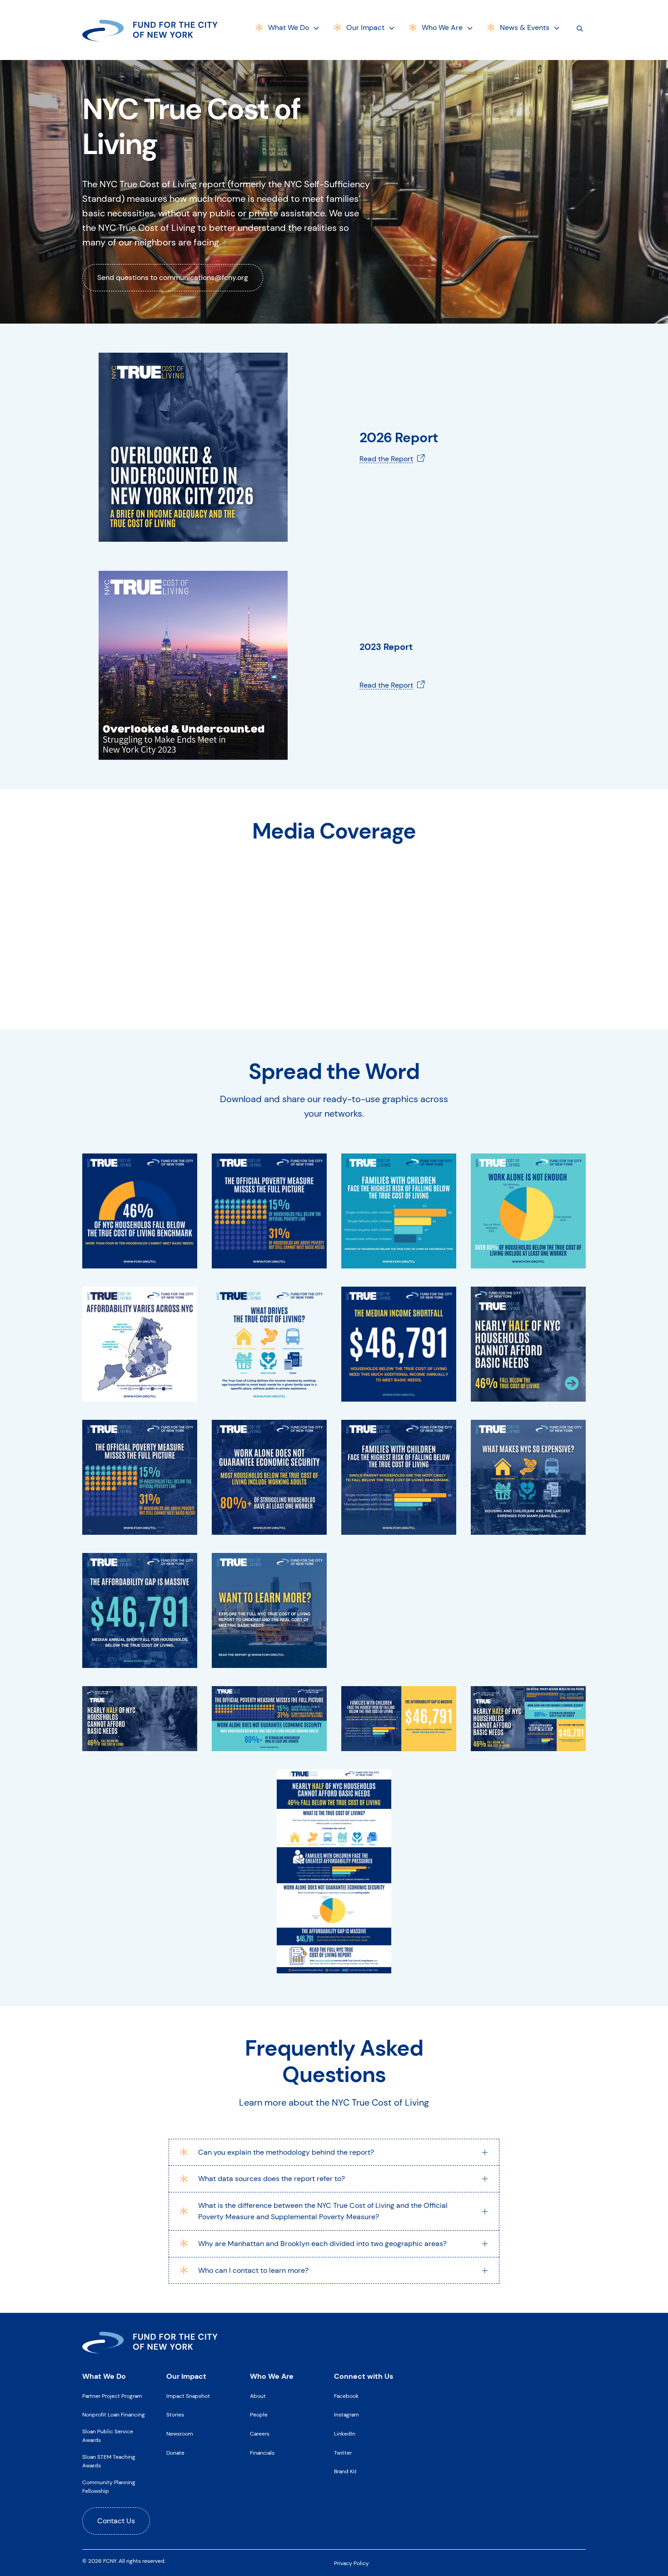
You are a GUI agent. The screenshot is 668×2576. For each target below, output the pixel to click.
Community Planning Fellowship (109, 2487)
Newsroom (180, 2434)
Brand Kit (345, 2471)
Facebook (346, 2396)
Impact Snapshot (188, 2396)
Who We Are (442, 27)
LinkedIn (345, 2434)
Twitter (343, 2453)
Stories (175, 2415)
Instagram (346, 2415)
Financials (262, 2453)
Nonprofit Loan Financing (114, 2415)
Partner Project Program (112, 2396)
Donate (175, 2453)
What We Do (289, 27)
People (259, 2415)
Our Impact (365, 27)
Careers (260, 2434)
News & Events (525, 27)
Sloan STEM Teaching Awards (109, 2461)
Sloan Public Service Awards (108, 2436)
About (258, 2396)
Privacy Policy (351, 2563)
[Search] (580, 28)
